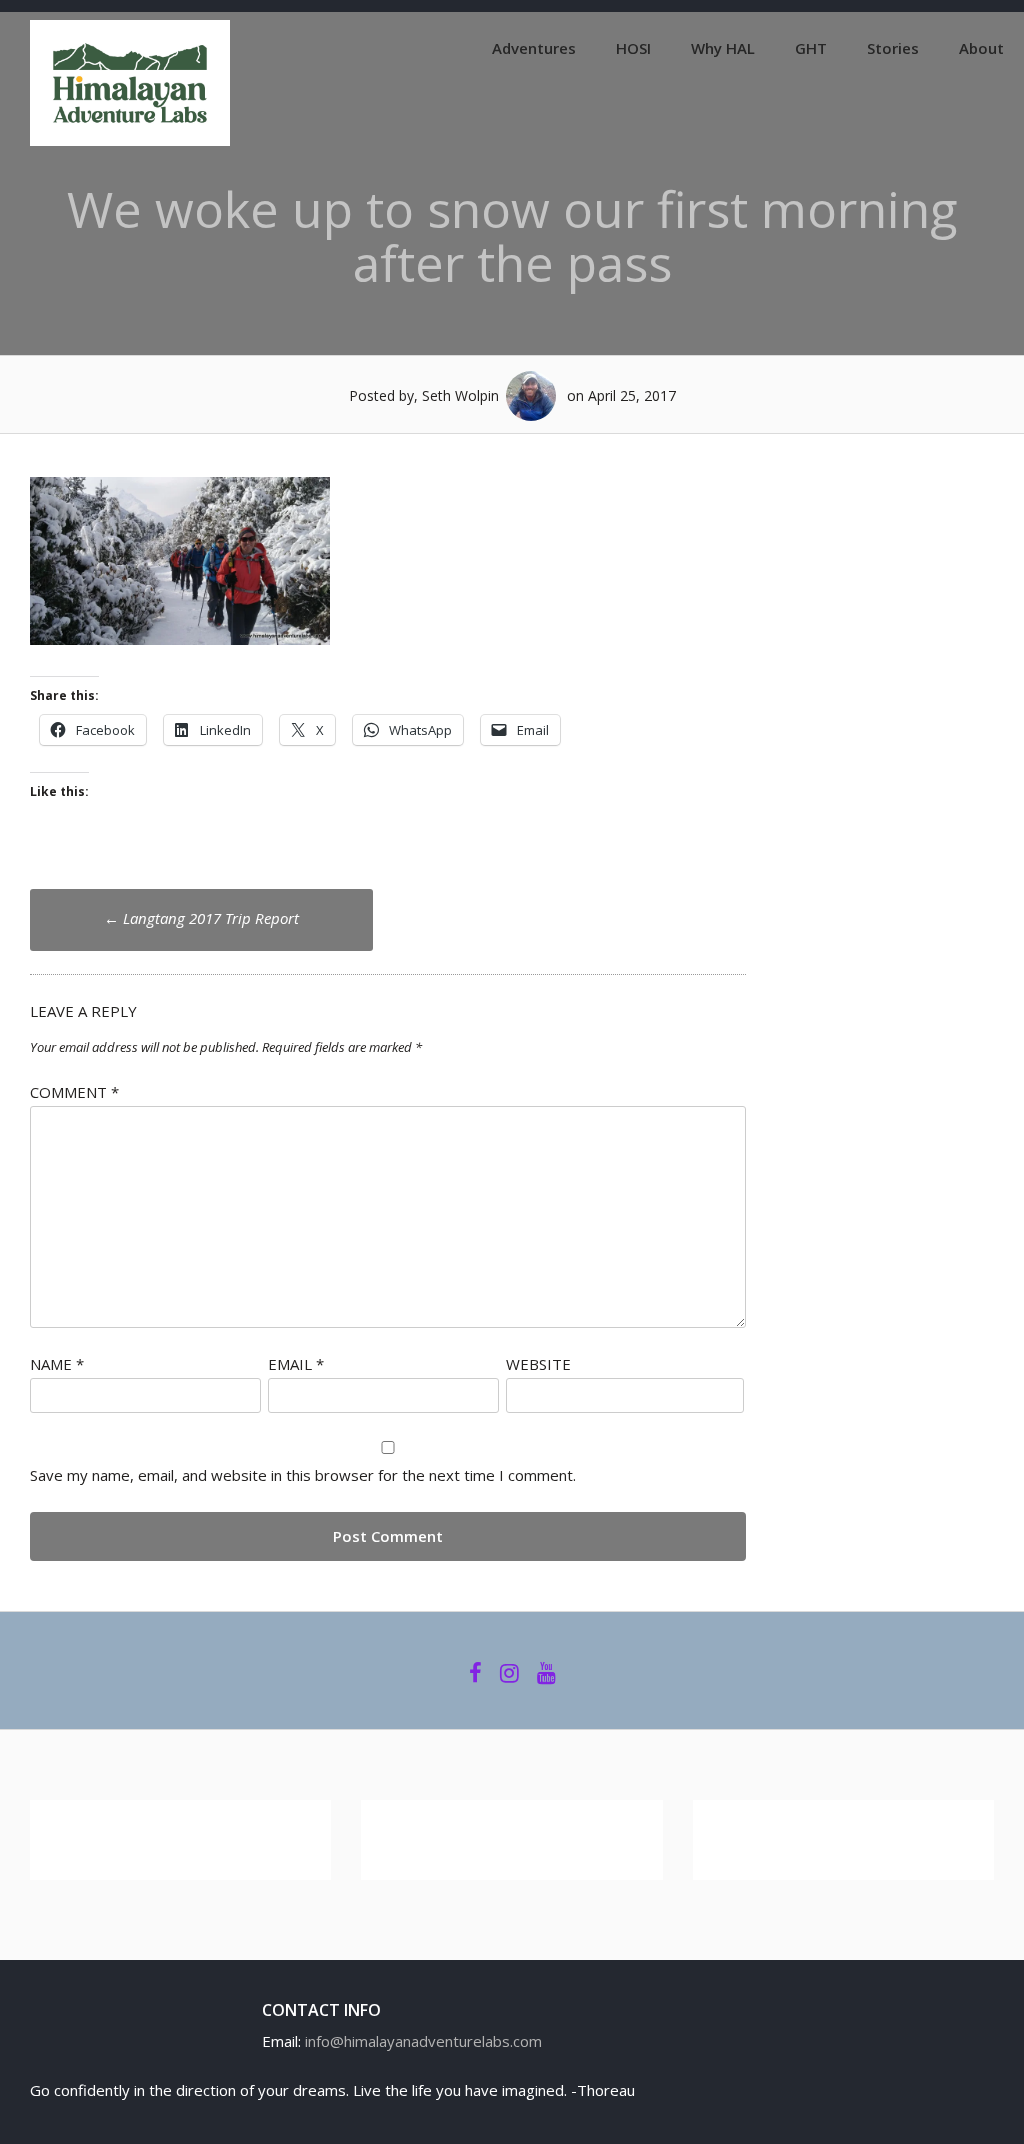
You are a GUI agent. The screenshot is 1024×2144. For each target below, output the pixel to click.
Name (57, 1364)
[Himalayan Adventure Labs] (130, 140)
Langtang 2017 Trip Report (201, 918)
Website (538, 1364)
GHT (811, 48)
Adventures (534, 48)
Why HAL (723, 48)
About (981, 48)
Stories (893, 48)
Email (296, 1364)
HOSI (633, 48)
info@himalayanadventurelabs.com (423, 2041)
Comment (74, 1092)
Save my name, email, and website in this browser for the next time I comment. (303, 1475)
